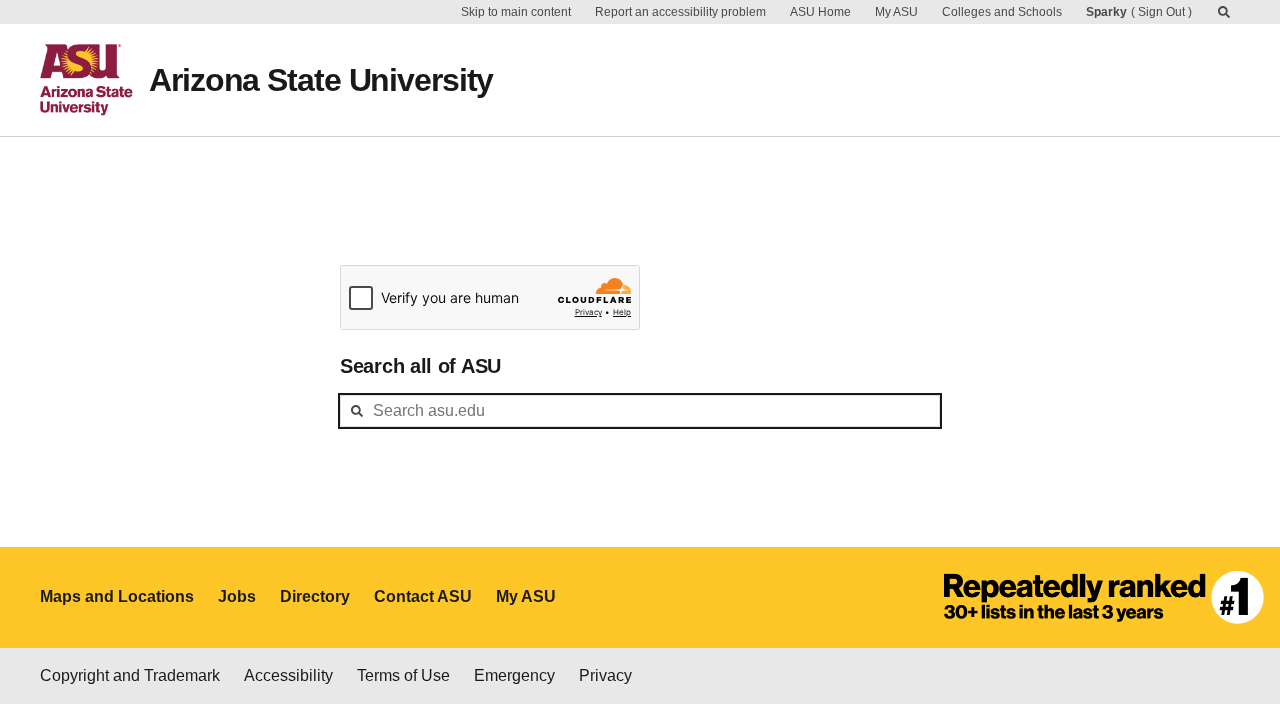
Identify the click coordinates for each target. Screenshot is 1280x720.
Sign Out (1161, 12)
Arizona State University (321, 80)
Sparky (1106, 12)
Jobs (237, 596)
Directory (315, 596)
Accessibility (288, 675)
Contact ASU (423, 596)
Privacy (605, 675)
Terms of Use (403, 675)
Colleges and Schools (1002, 12)
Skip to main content (516, 12)
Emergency (514, 675)
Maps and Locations (117, 596)
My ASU (896, 12)
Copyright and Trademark (130, 675)
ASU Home (820, 12)
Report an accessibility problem (680, 12)
